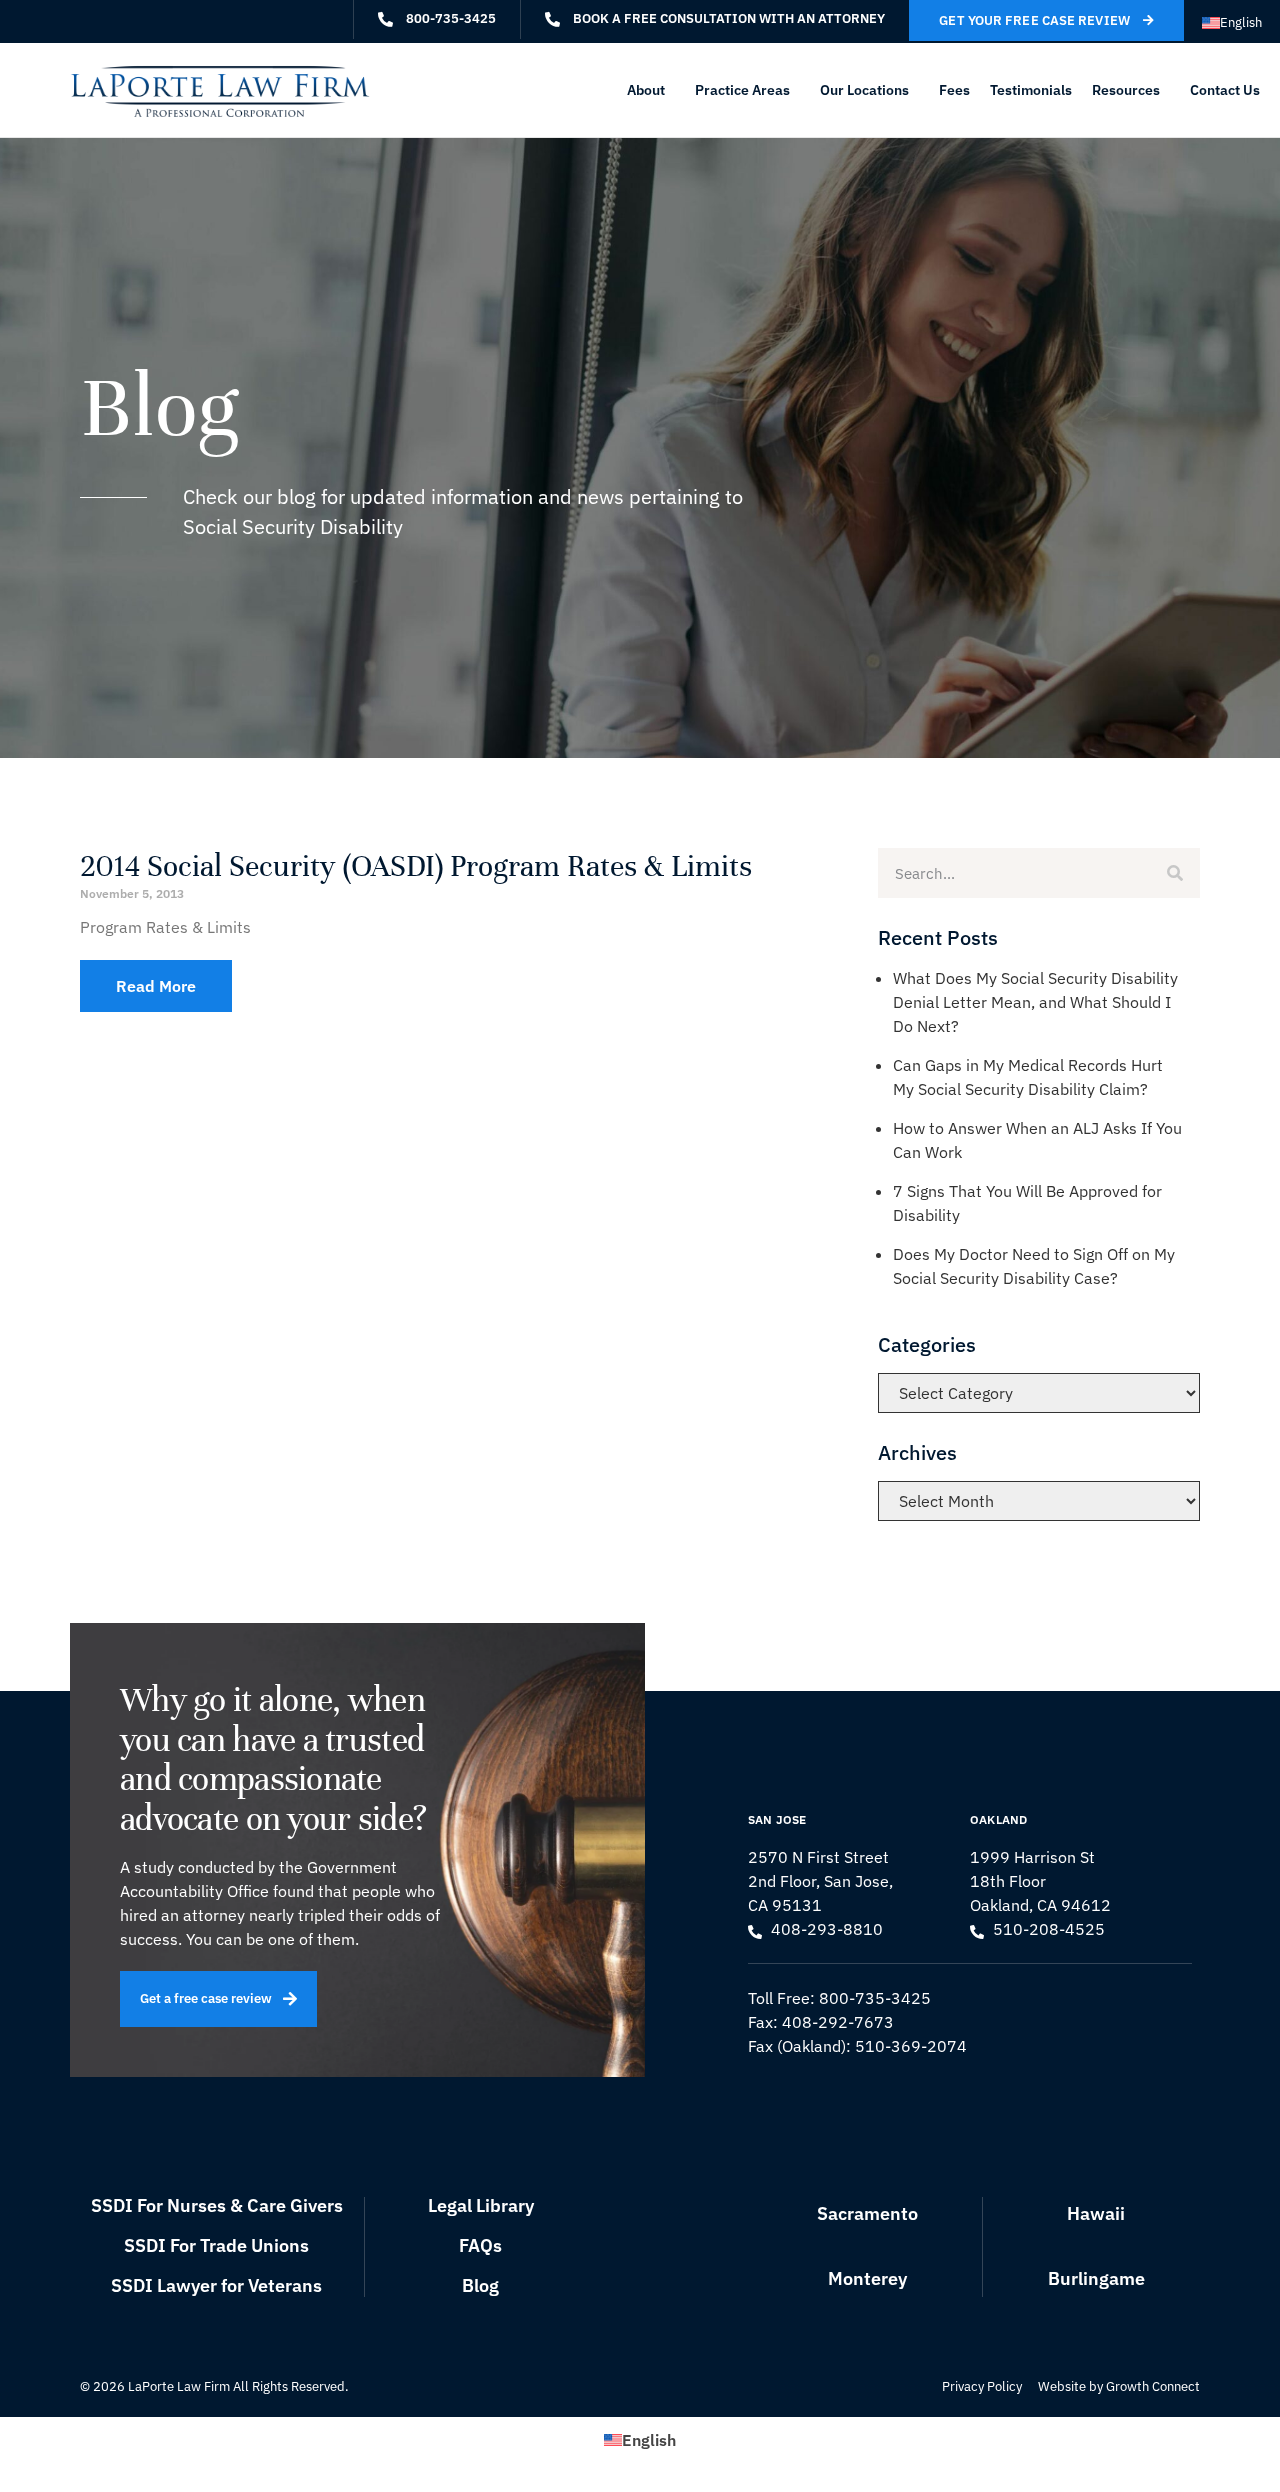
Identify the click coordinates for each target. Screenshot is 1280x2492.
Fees (954, 90)
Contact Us (1225, 90)
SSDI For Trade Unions (216, 2245)
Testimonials (1031, 90)
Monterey (867, 2278)
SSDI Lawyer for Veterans (216, 2285)
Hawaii (1096, 2213)
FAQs (480, 2245)
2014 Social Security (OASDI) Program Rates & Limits (416, 866)
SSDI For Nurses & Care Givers (217, 2205)
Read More (156, 986)
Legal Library (481, 2205)
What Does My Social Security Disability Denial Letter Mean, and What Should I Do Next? (1035, 1002)
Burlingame (1096, 2278)
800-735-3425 (875, 1998)
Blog (480, 2285)
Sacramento (867, 2213)
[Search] (1175, 873)
